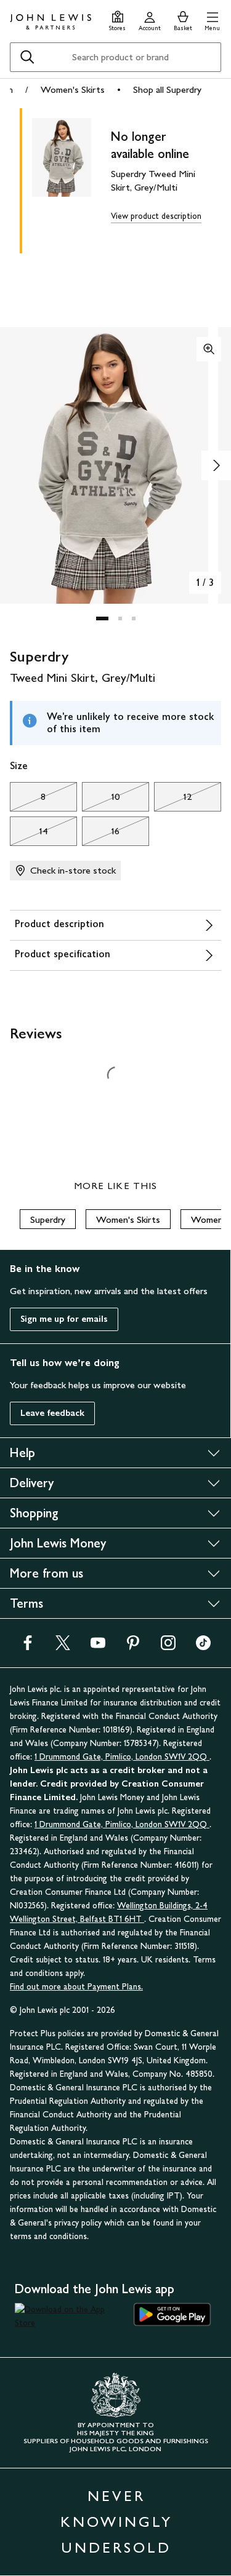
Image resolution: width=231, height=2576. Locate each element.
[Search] (27, 57)
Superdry (48, 1219)
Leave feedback (52, 1413)
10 (101, 800)
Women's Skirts (73, 89)
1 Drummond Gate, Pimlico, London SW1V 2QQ (122, 1757)
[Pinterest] (133, 1647)
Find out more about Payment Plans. (76, 1987)
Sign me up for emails (64, 1319)
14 (29, 834)
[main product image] (71, 178)
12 (173, 800)
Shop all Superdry (167, 89)
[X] (63, 1647)
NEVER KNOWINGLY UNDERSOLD (116, 2522)
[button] (212, 19)
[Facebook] (28, 1647)
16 (101, 834)
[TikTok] (203, 1647)
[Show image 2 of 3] (216, 465)
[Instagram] (168, 1647)
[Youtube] (98, 1647)
